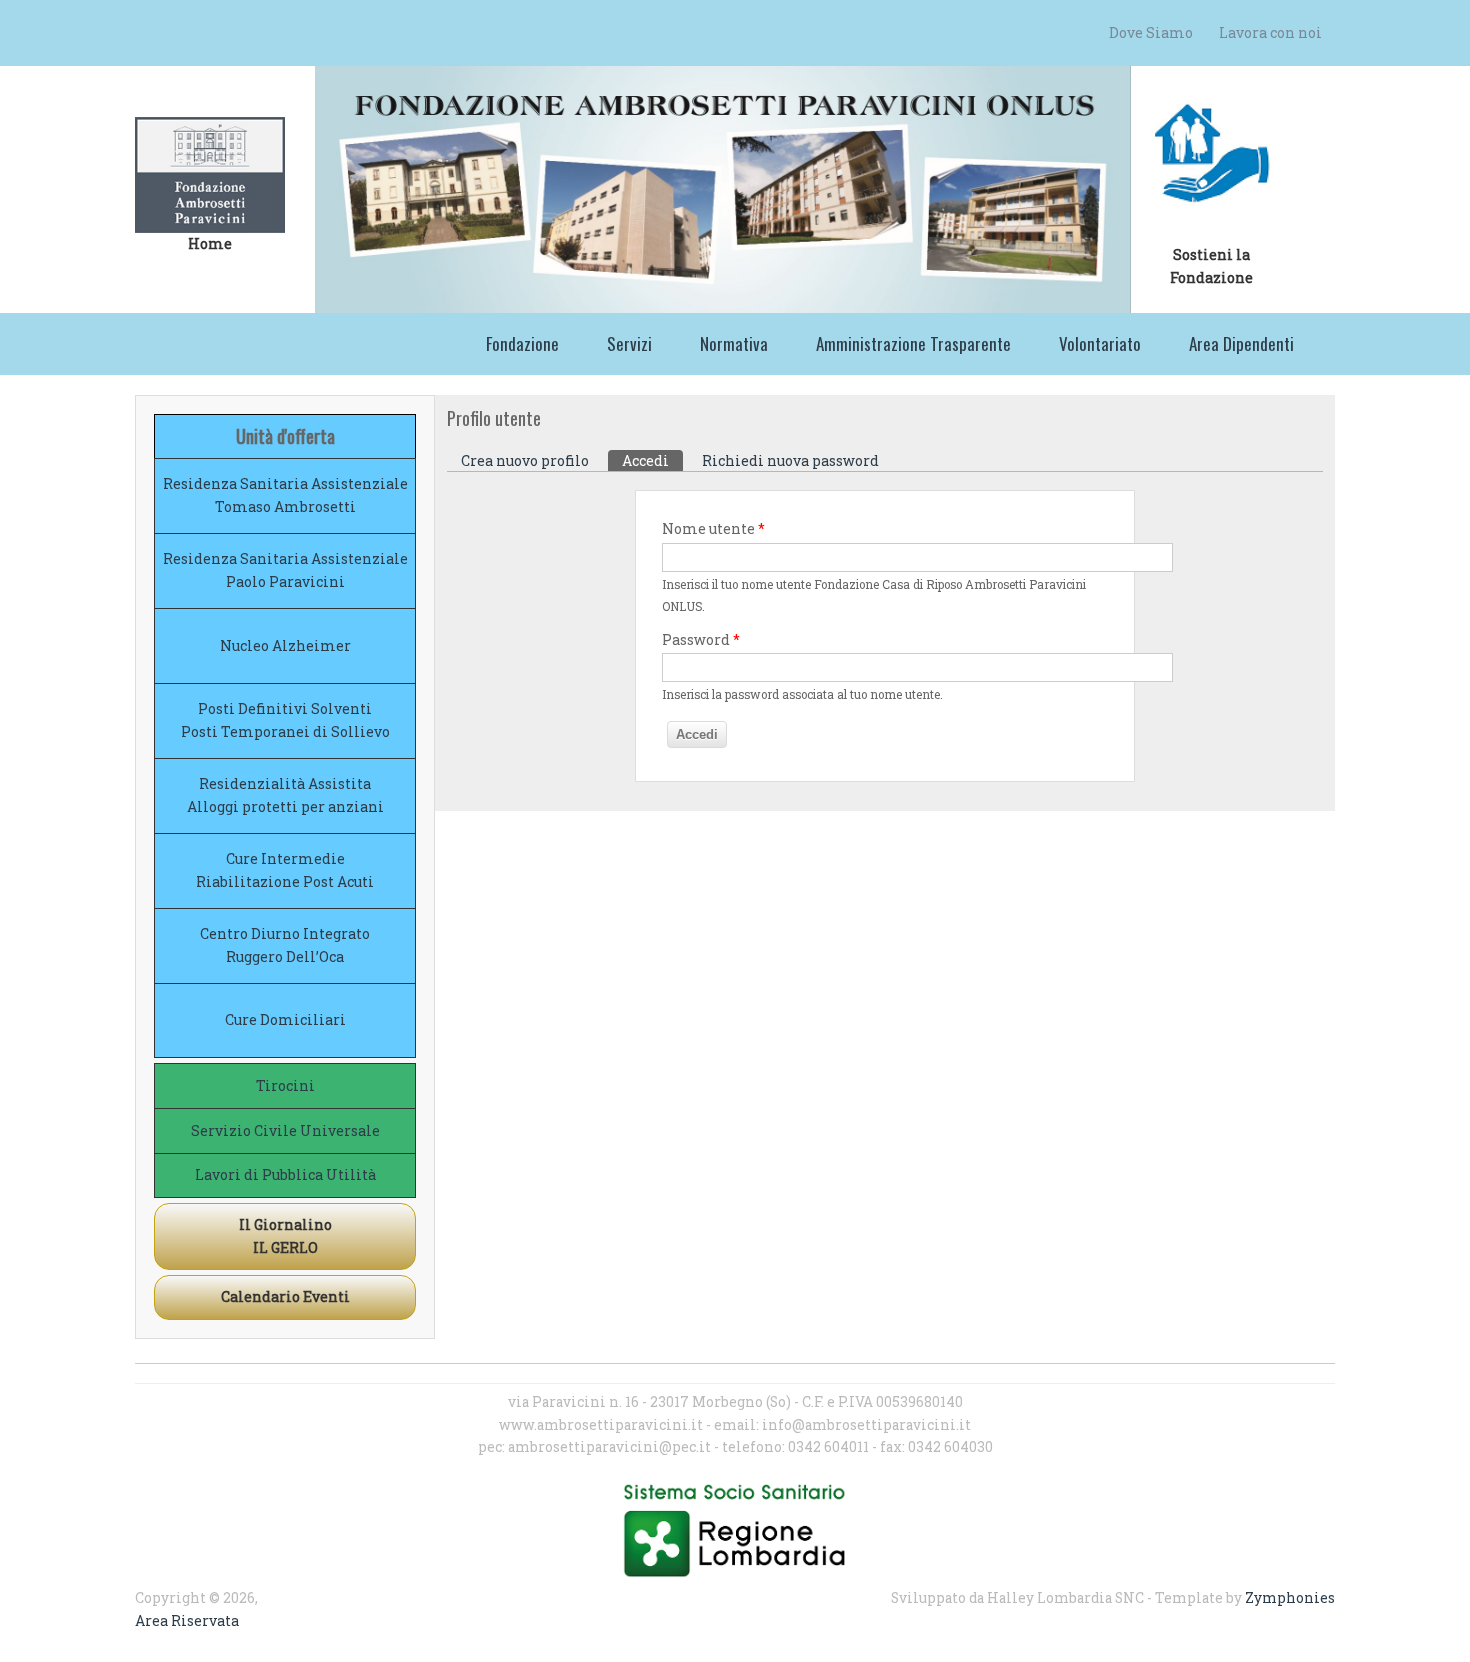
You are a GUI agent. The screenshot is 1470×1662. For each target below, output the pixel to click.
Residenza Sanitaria (235, 483)
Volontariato (1100, 343)
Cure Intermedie (285, 858)
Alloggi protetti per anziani (285, 806)
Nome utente (713, 528)
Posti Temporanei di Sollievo (285, 731)
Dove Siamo (1151, 32)
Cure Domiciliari (285, 1019)
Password (701, 639)
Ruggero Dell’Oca (285, 956)
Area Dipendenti (1241, 343)
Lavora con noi (1270, 32)
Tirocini (285, 1085)
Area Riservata (187, 1620)
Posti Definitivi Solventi (285, 708)
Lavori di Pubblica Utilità (285, 1174)
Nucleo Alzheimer (285, 645)
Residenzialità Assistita (285, 783)
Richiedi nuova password (790, 460)
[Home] (210, 175)
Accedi (652, 460)
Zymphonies (1290, 1598)
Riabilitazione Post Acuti (285, 881)
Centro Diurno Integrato (285, 933)
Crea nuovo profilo (525, 460)
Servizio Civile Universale (285, 1130)
